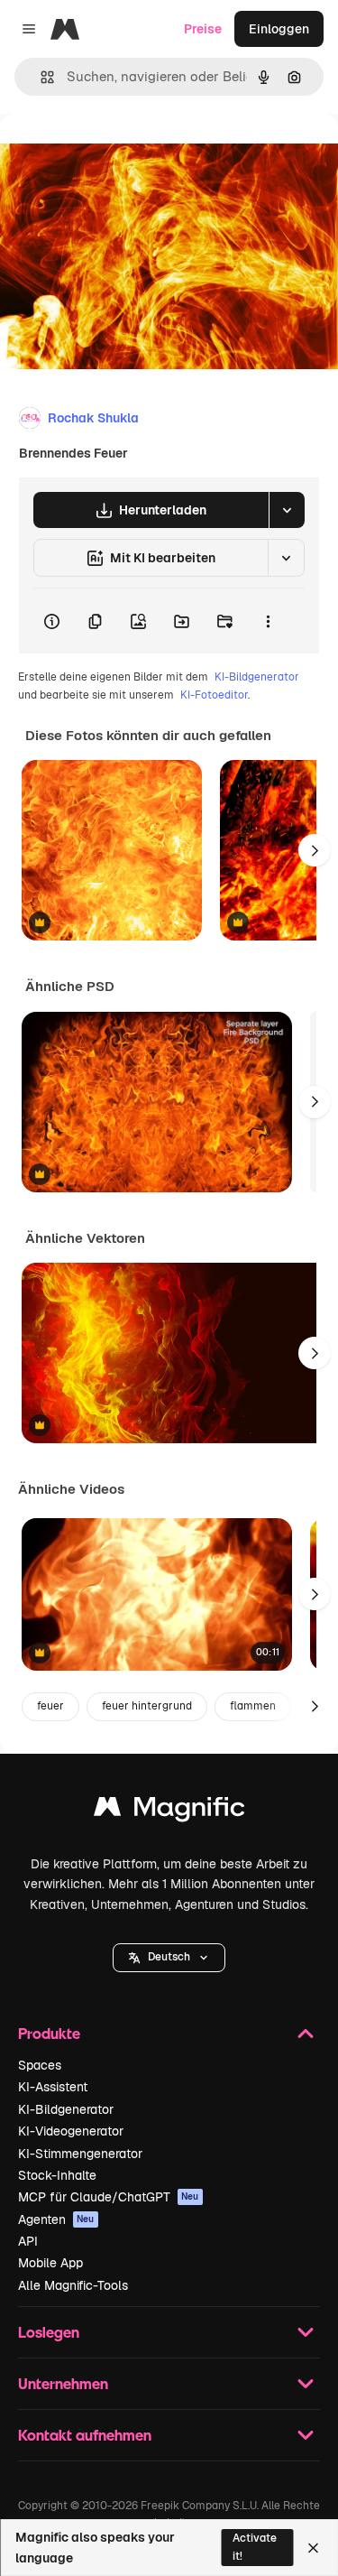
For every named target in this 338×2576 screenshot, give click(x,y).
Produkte (49, 2033)
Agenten (56, 2219)
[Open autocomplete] (40, 77)
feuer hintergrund (147, 1706)
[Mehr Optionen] (268, 621)
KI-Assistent (53, 2087)
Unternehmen (63, 2383)
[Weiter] (315, 850)
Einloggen (279, 29)
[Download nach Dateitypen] (287, 510)
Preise (203, 29)
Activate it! (255, 2547)
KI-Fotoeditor (214, 695)
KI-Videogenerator (71, 2131)
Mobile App (50, 2263)
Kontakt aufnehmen (85, 2435)
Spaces (40, 2065)
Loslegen (49, 2332)
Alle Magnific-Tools (73, 2285)
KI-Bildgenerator (257, 677)
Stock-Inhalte (57, 2175)
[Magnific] (169, 1811)
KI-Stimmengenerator (80, 2154)
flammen (253, 1706)
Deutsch (169, 1957)
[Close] (313, 2548)
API (28, 2241)
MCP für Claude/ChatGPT (109, 2197)
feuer (50, 1706)
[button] (169, 1958)
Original (115, 155)
